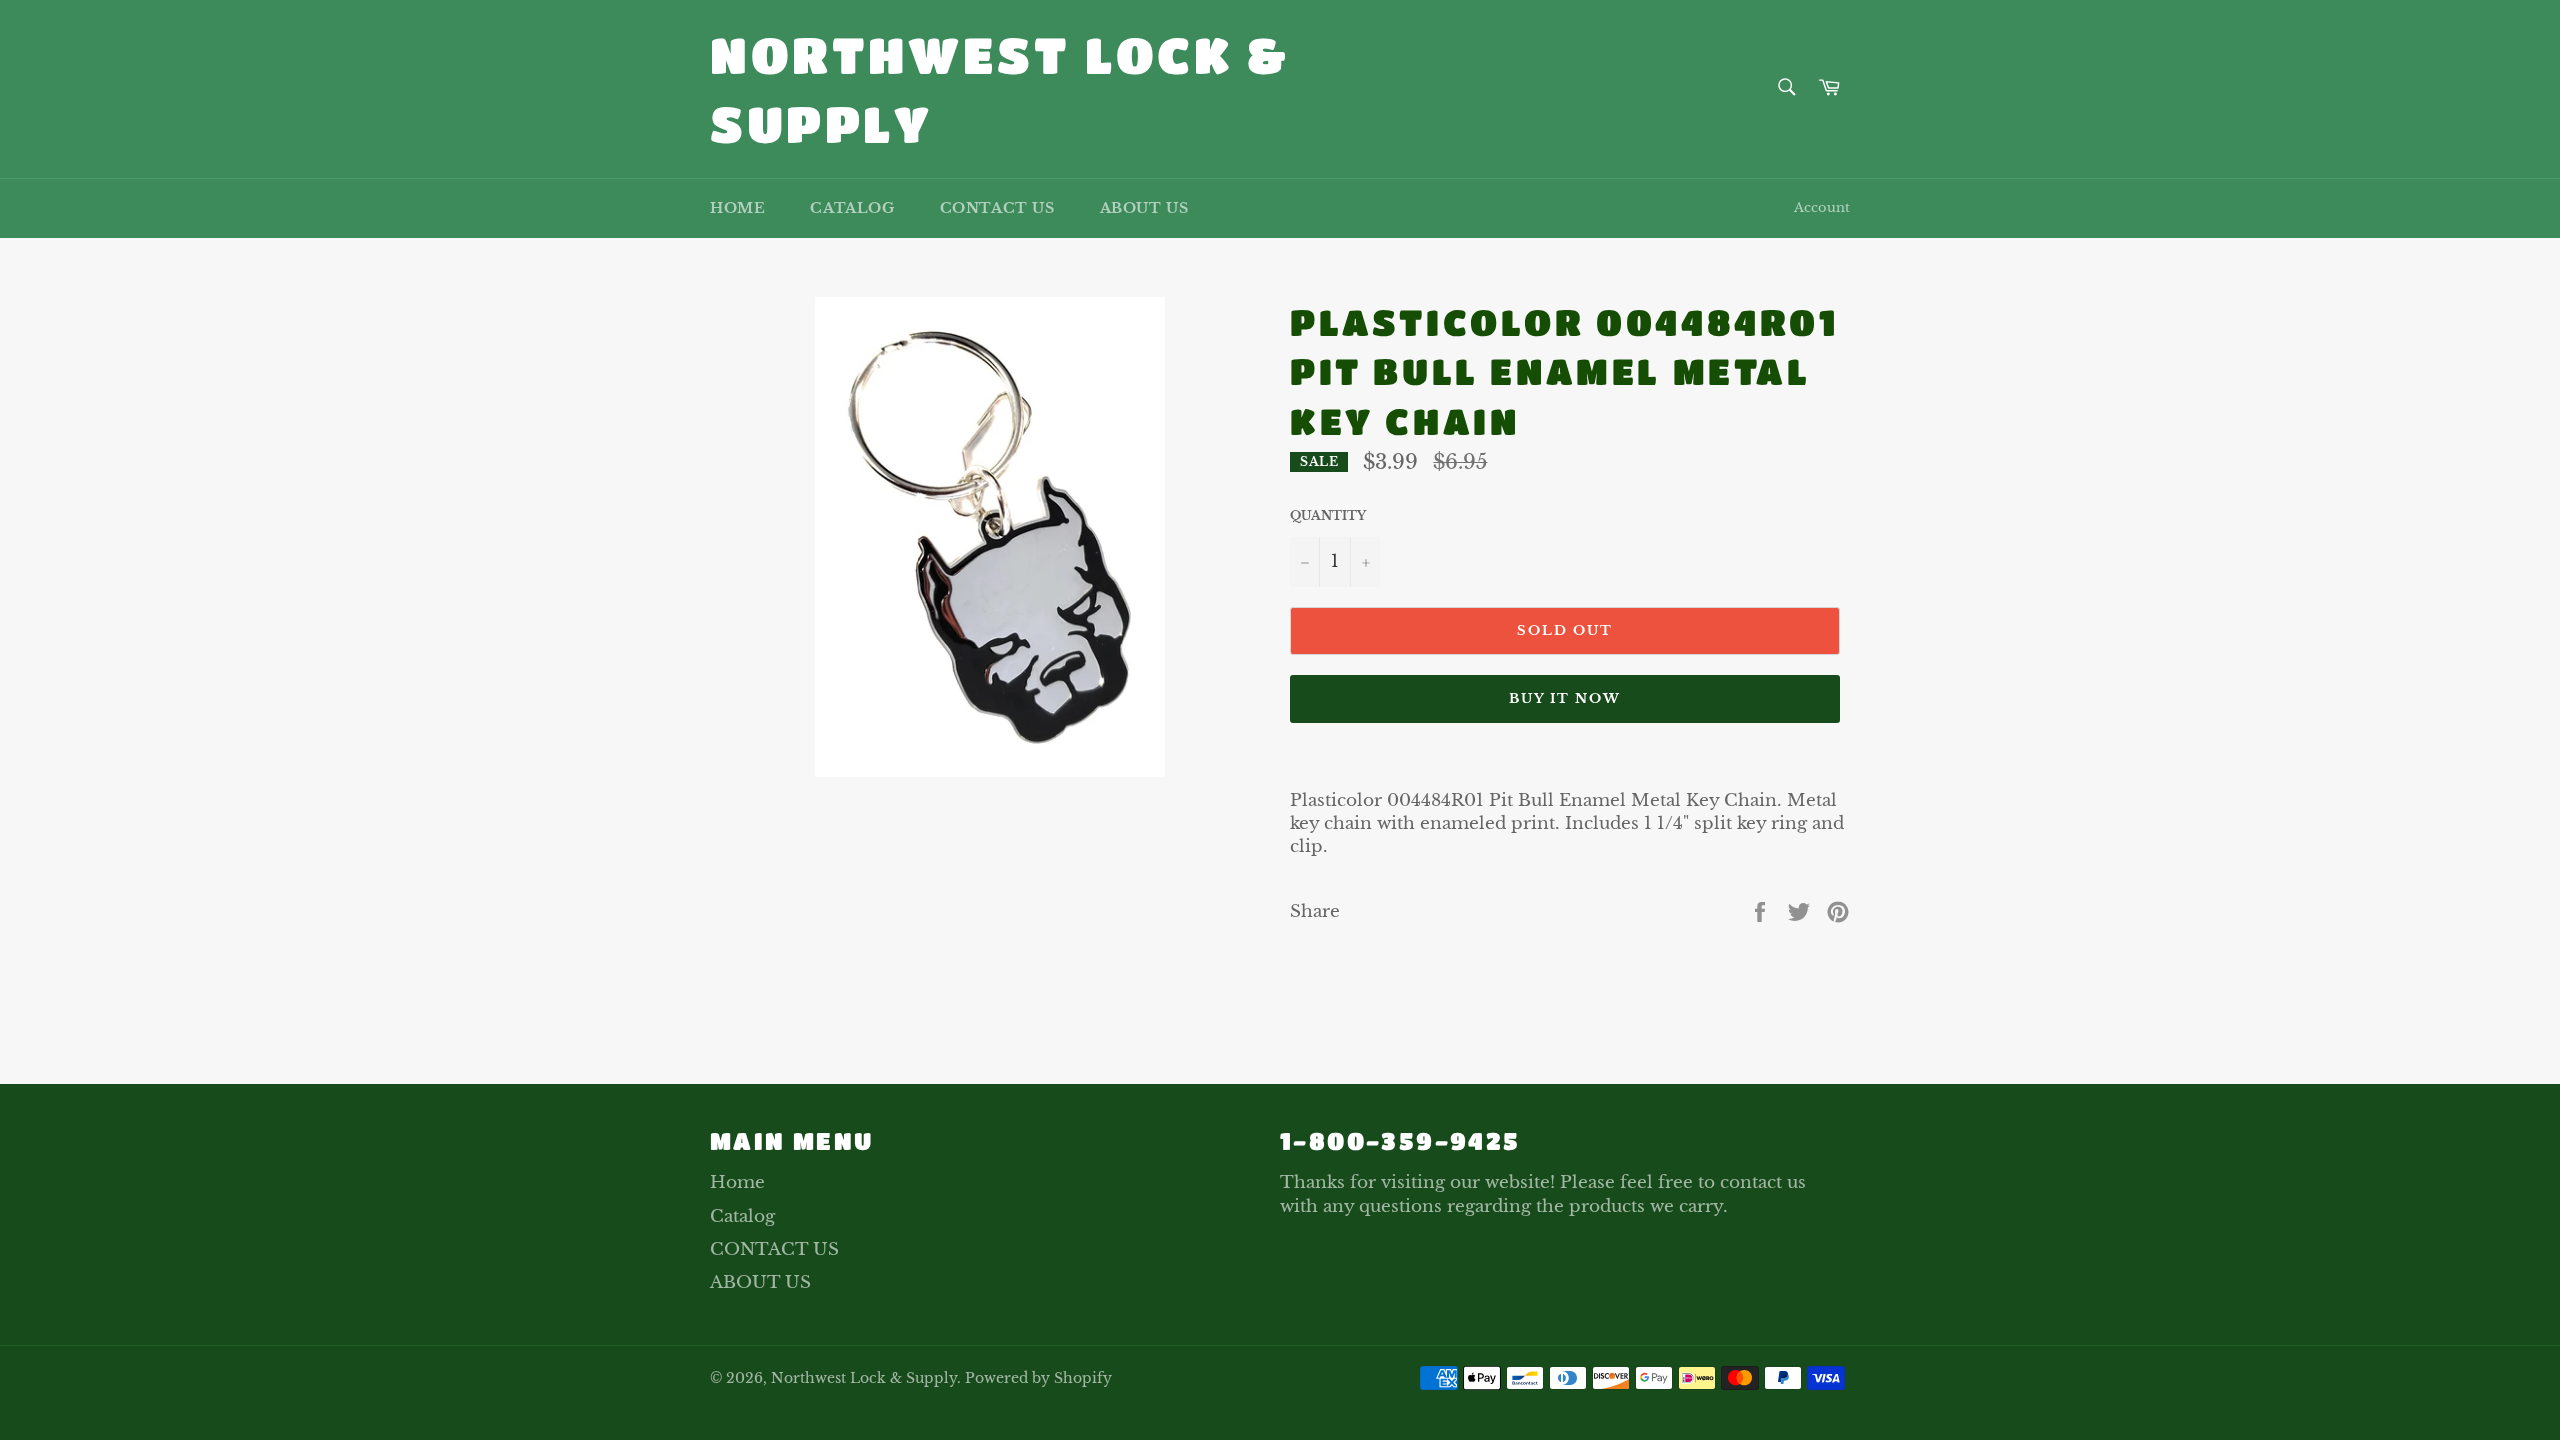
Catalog (852, 208)
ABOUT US (1144, 208)
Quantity (1328, 515)
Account (1822, 207)
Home (737, 208)
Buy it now (1565, 698)
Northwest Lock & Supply (1000, 88)
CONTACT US (997, 208)
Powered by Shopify (1038, 1378)
